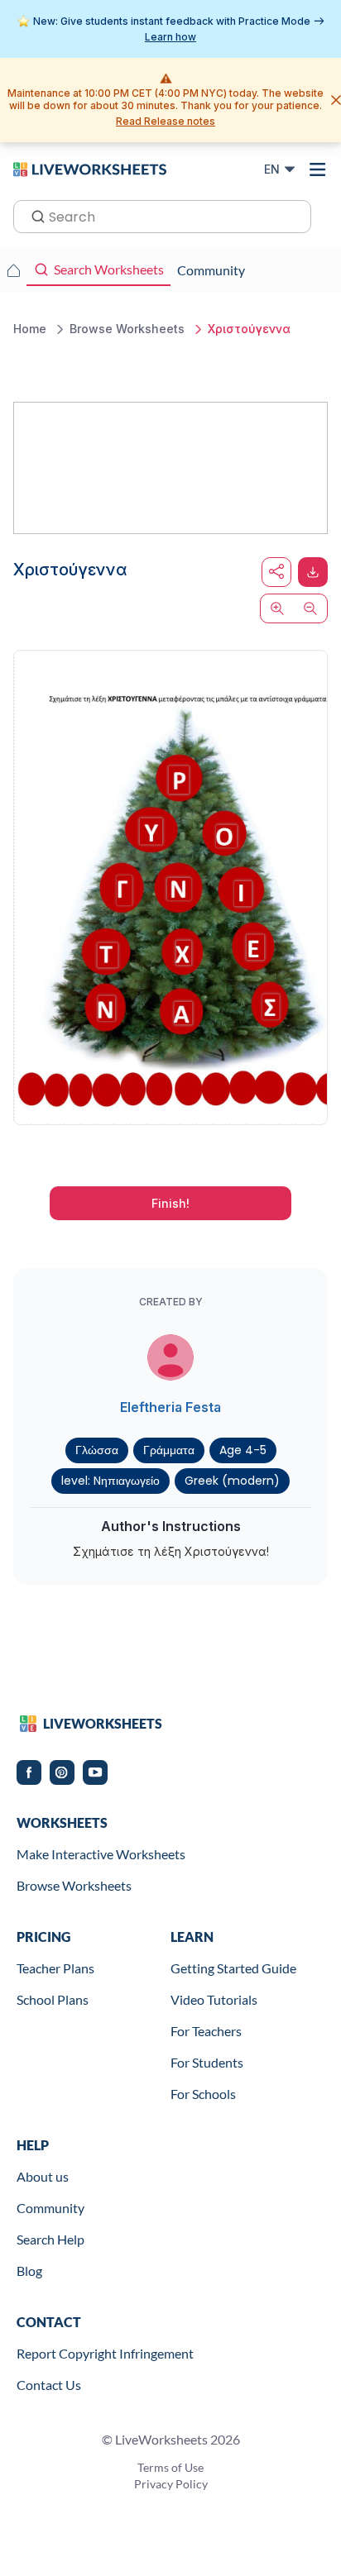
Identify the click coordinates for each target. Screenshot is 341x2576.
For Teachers (206, 2031)
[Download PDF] (313, 572)
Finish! (170, 1203)
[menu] (318, 169)
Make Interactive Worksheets (101, 1854)
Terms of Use (170, 2467)
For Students (207, 2062)
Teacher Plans (55, 1968)
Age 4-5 (243, 1450)
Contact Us (49, 2385)
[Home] (90, 169)
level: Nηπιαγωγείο (110, 1481)
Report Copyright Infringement (105, 2353)
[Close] (336, 100)
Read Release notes (166, 121)
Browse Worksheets (74, 1885)
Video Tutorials (214, 1999)
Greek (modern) (232, 1481)
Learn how (170, 37)
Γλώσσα (97, 1450)
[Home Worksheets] (13, 270)
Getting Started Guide (233, 1968)
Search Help (50, 2239)
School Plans (53, 1999)
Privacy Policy (171, 2484)
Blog (29, 2271)
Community (50, 2208)
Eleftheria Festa (170, 1407)
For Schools (203, 2094)
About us (43, 2176)
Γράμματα (169, 1450)
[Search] (33, 215)
